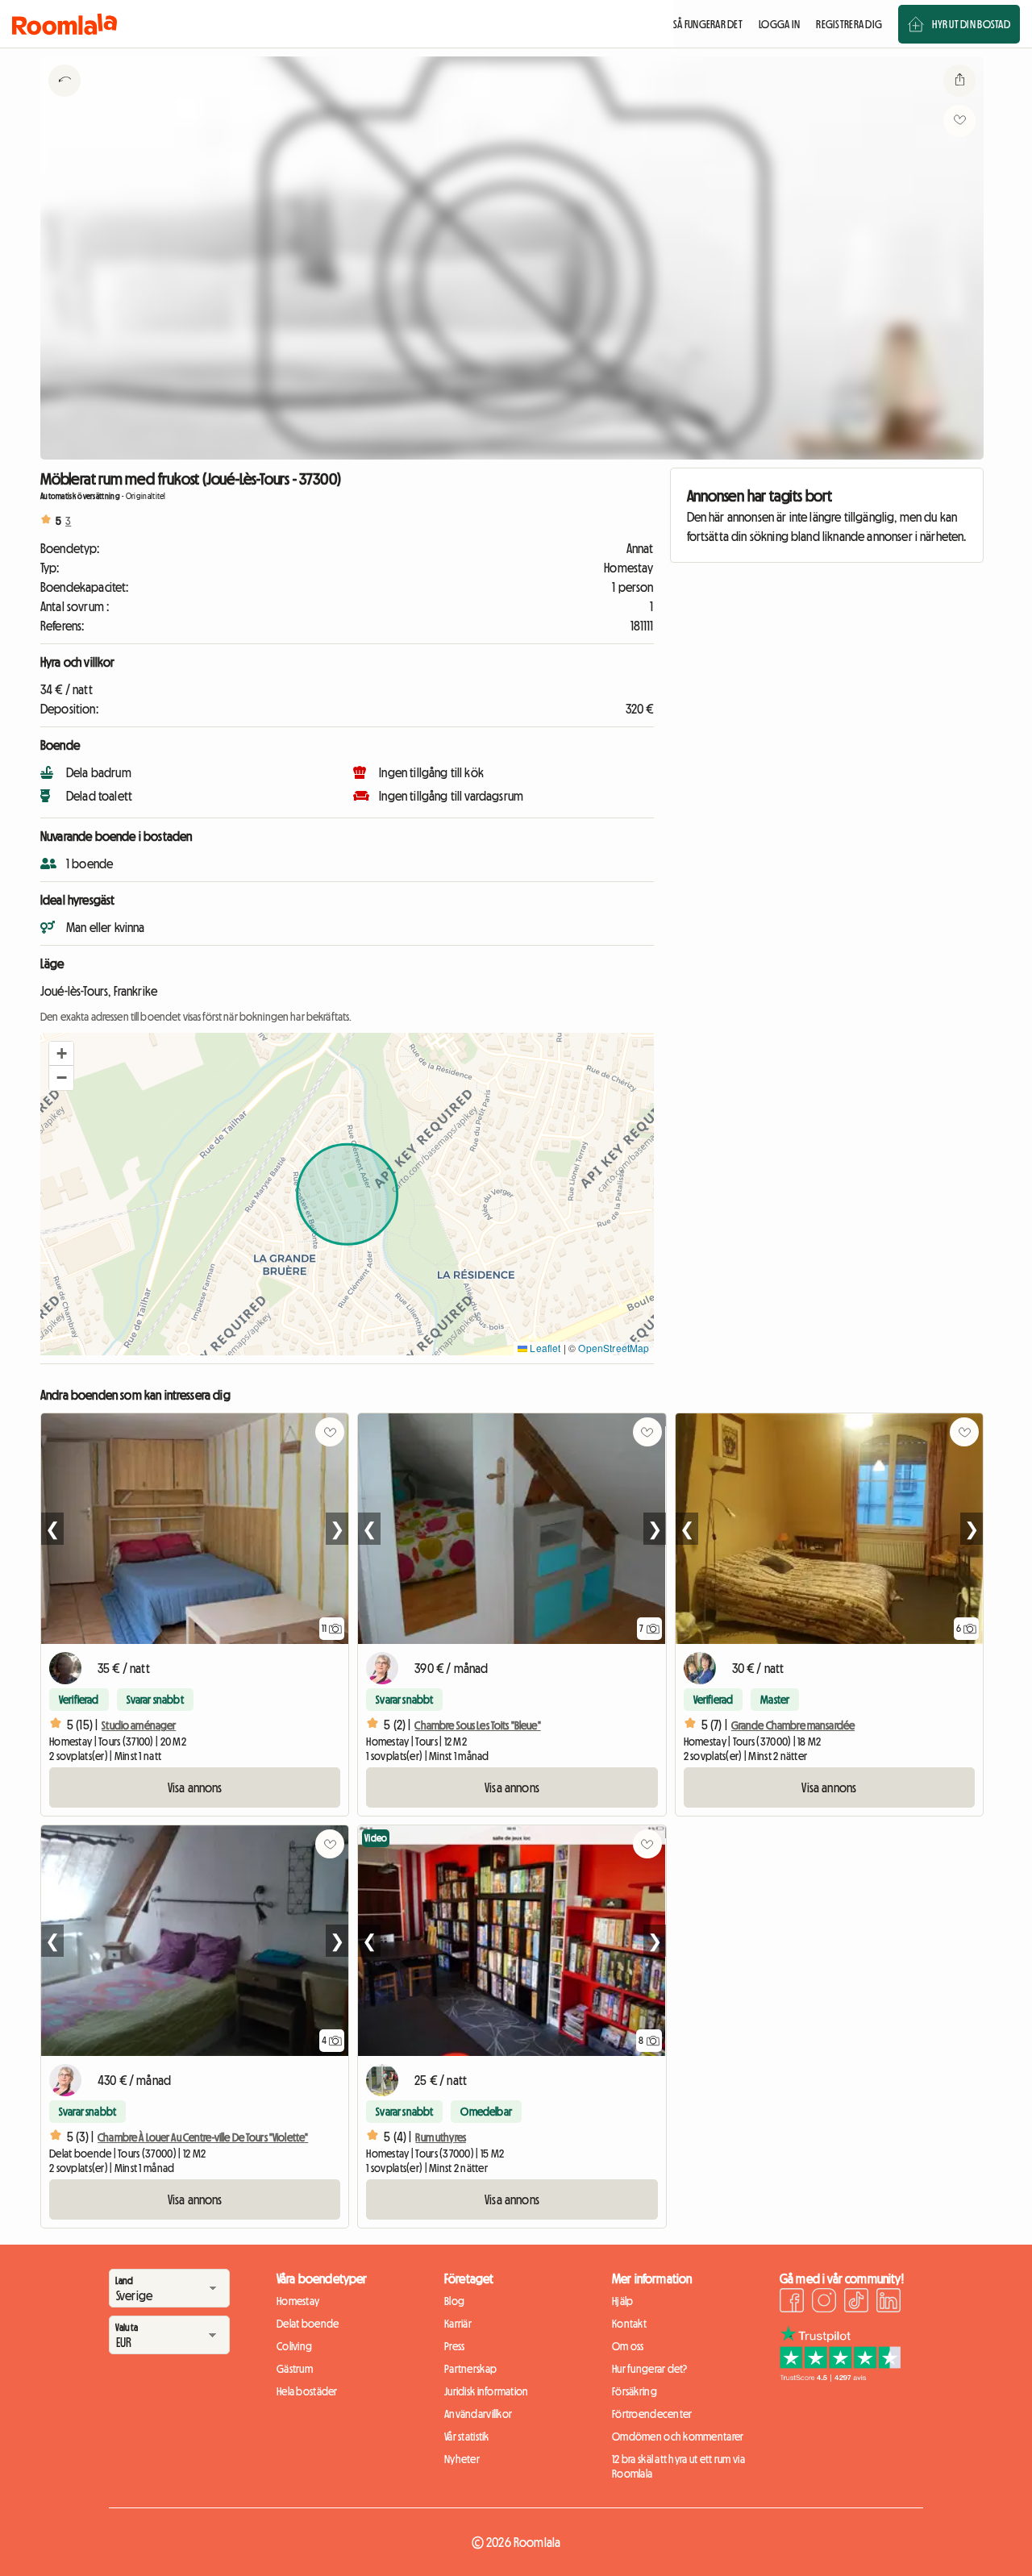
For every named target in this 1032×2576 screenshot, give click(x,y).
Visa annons (195, 1787)
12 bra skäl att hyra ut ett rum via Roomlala (678, 2466)
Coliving (294, 2346)
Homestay (298, 2301)
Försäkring (635, 2391)
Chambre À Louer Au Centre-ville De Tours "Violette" (203, 2137)
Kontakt (629, 2324)
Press (454, 2346)
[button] (61, 1054)
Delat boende (308, 2324)
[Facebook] (792, 2303)
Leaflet (544, 1348)
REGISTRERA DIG (849, 24)
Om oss (628, 2346)
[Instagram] (824, 2303)
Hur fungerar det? (650, 2369)
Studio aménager (139, 1725)
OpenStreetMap (614, 1348)
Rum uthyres (441, 2137)
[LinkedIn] (888, 2303)
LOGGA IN (779, 24)
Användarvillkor (478, 2414)
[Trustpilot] (840, 2377)
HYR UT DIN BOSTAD (971, 24)
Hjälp (622, 2301)
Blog (454, 2301)
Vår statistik (467, 2437)
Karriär (458, 2324)
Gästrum (295, 2369)
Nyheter (462, 2459)
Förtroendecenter (652, 2414)
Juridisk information (487, 2391)
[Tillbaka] (64, 101)
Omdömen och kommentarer (678, 2437)
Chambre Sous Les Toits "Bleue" (477, 1725)
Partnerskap (470, 2369)
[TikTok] (856, 2303)
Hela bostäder (307, 2391)
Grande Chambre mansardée (793, 1725)
